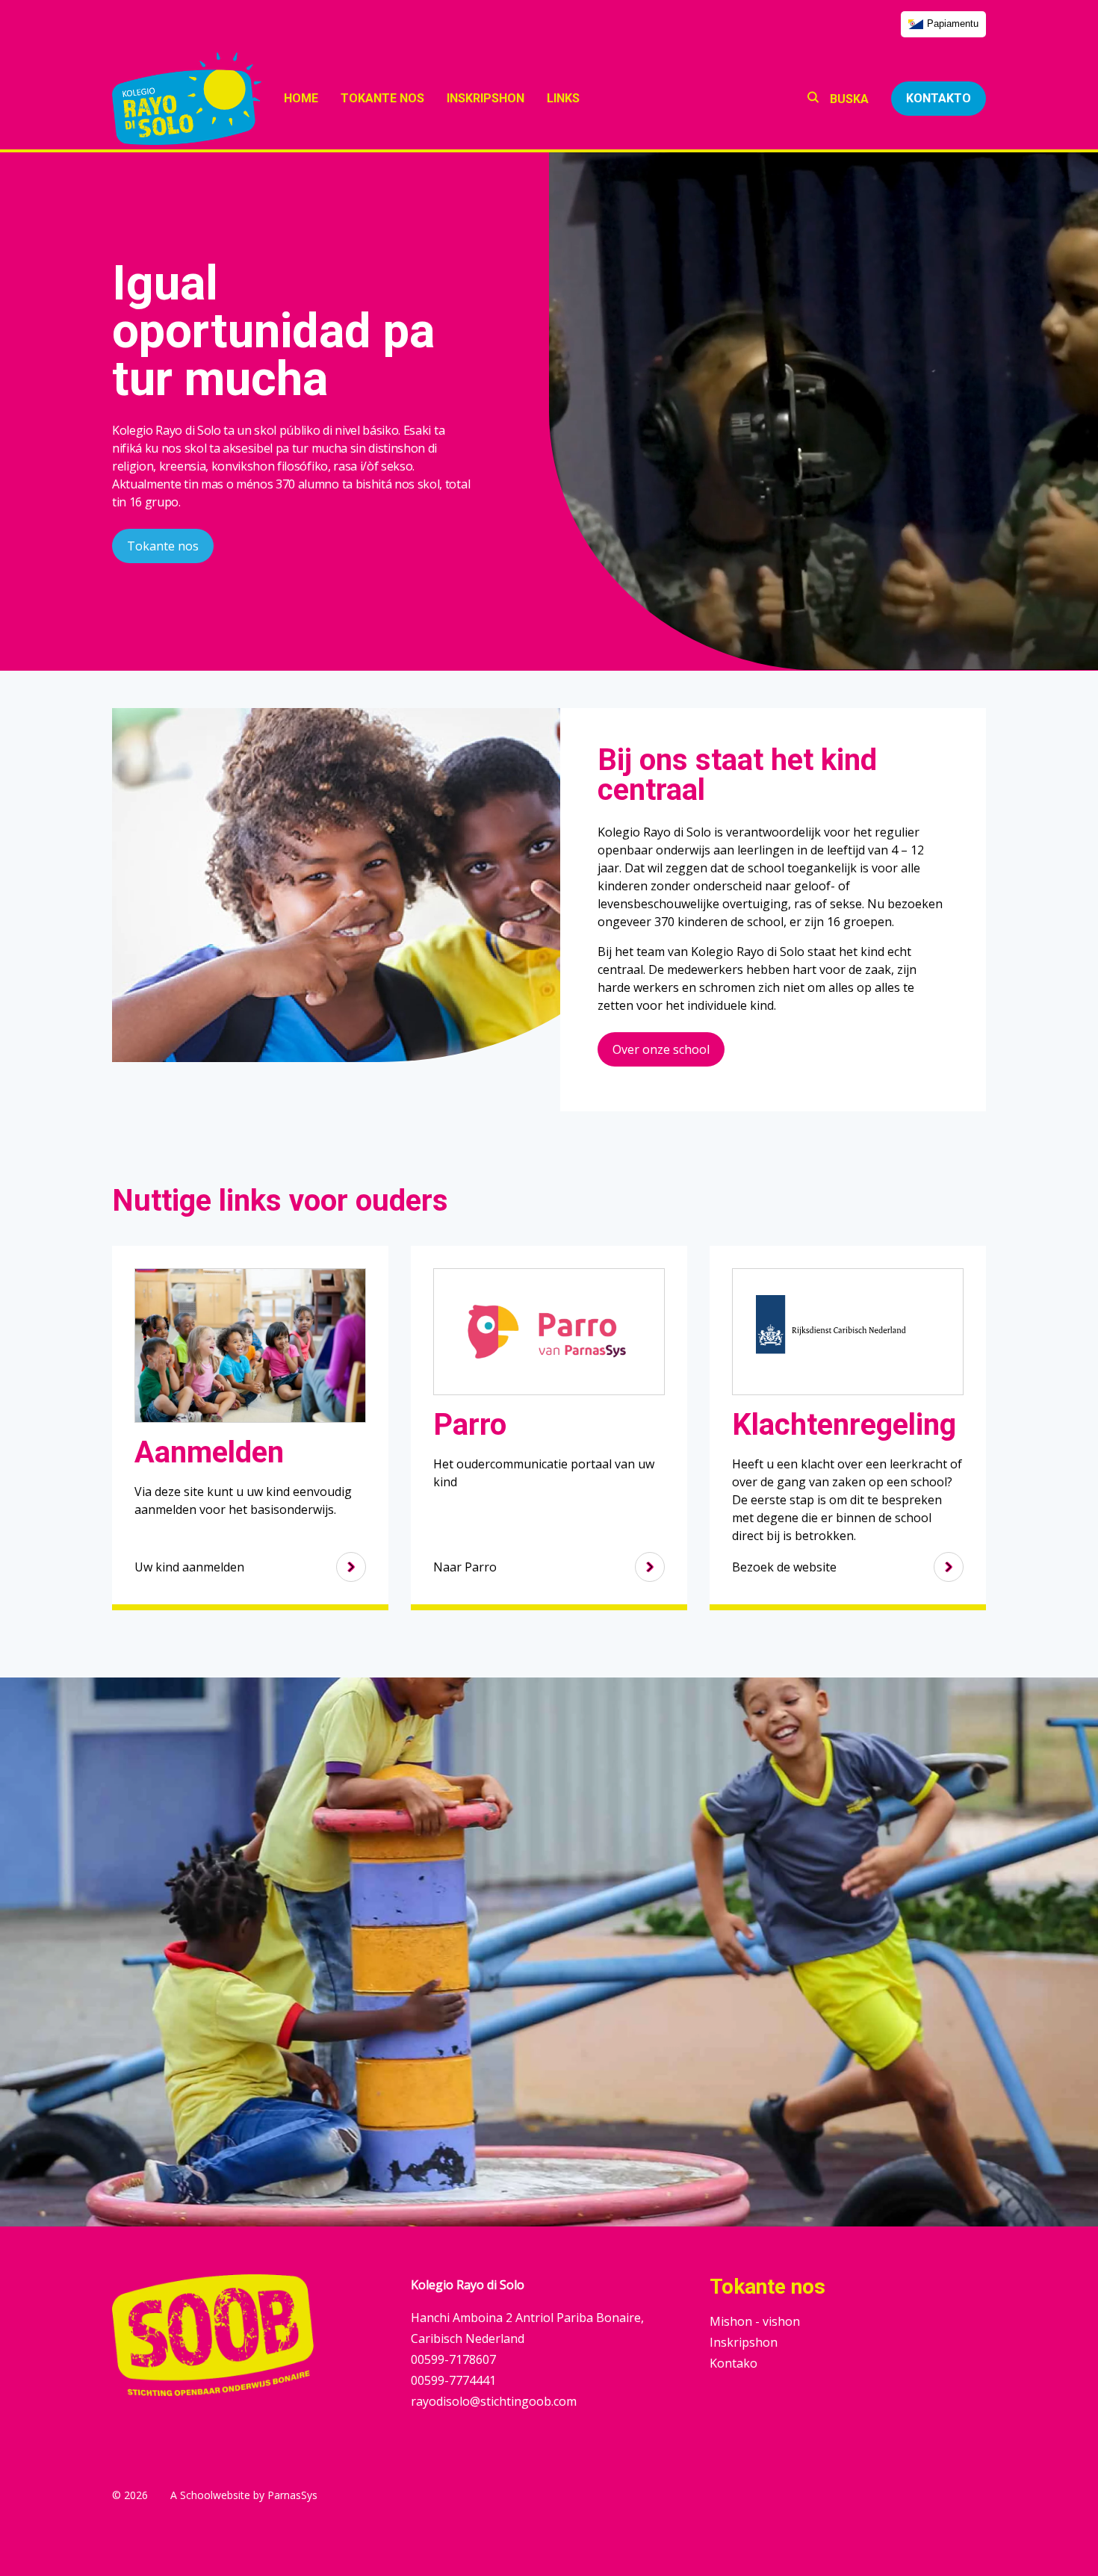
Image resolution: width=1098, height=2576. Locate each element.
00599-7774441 (453, 2380)
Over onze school (661, 1049)
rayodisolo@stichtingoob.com (494, 2401)
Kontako (733, 2363)
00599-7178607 (453, 2359)
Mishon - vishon (755, 2321)
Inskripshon (744, 2342)
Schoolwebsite (215, 2495)
